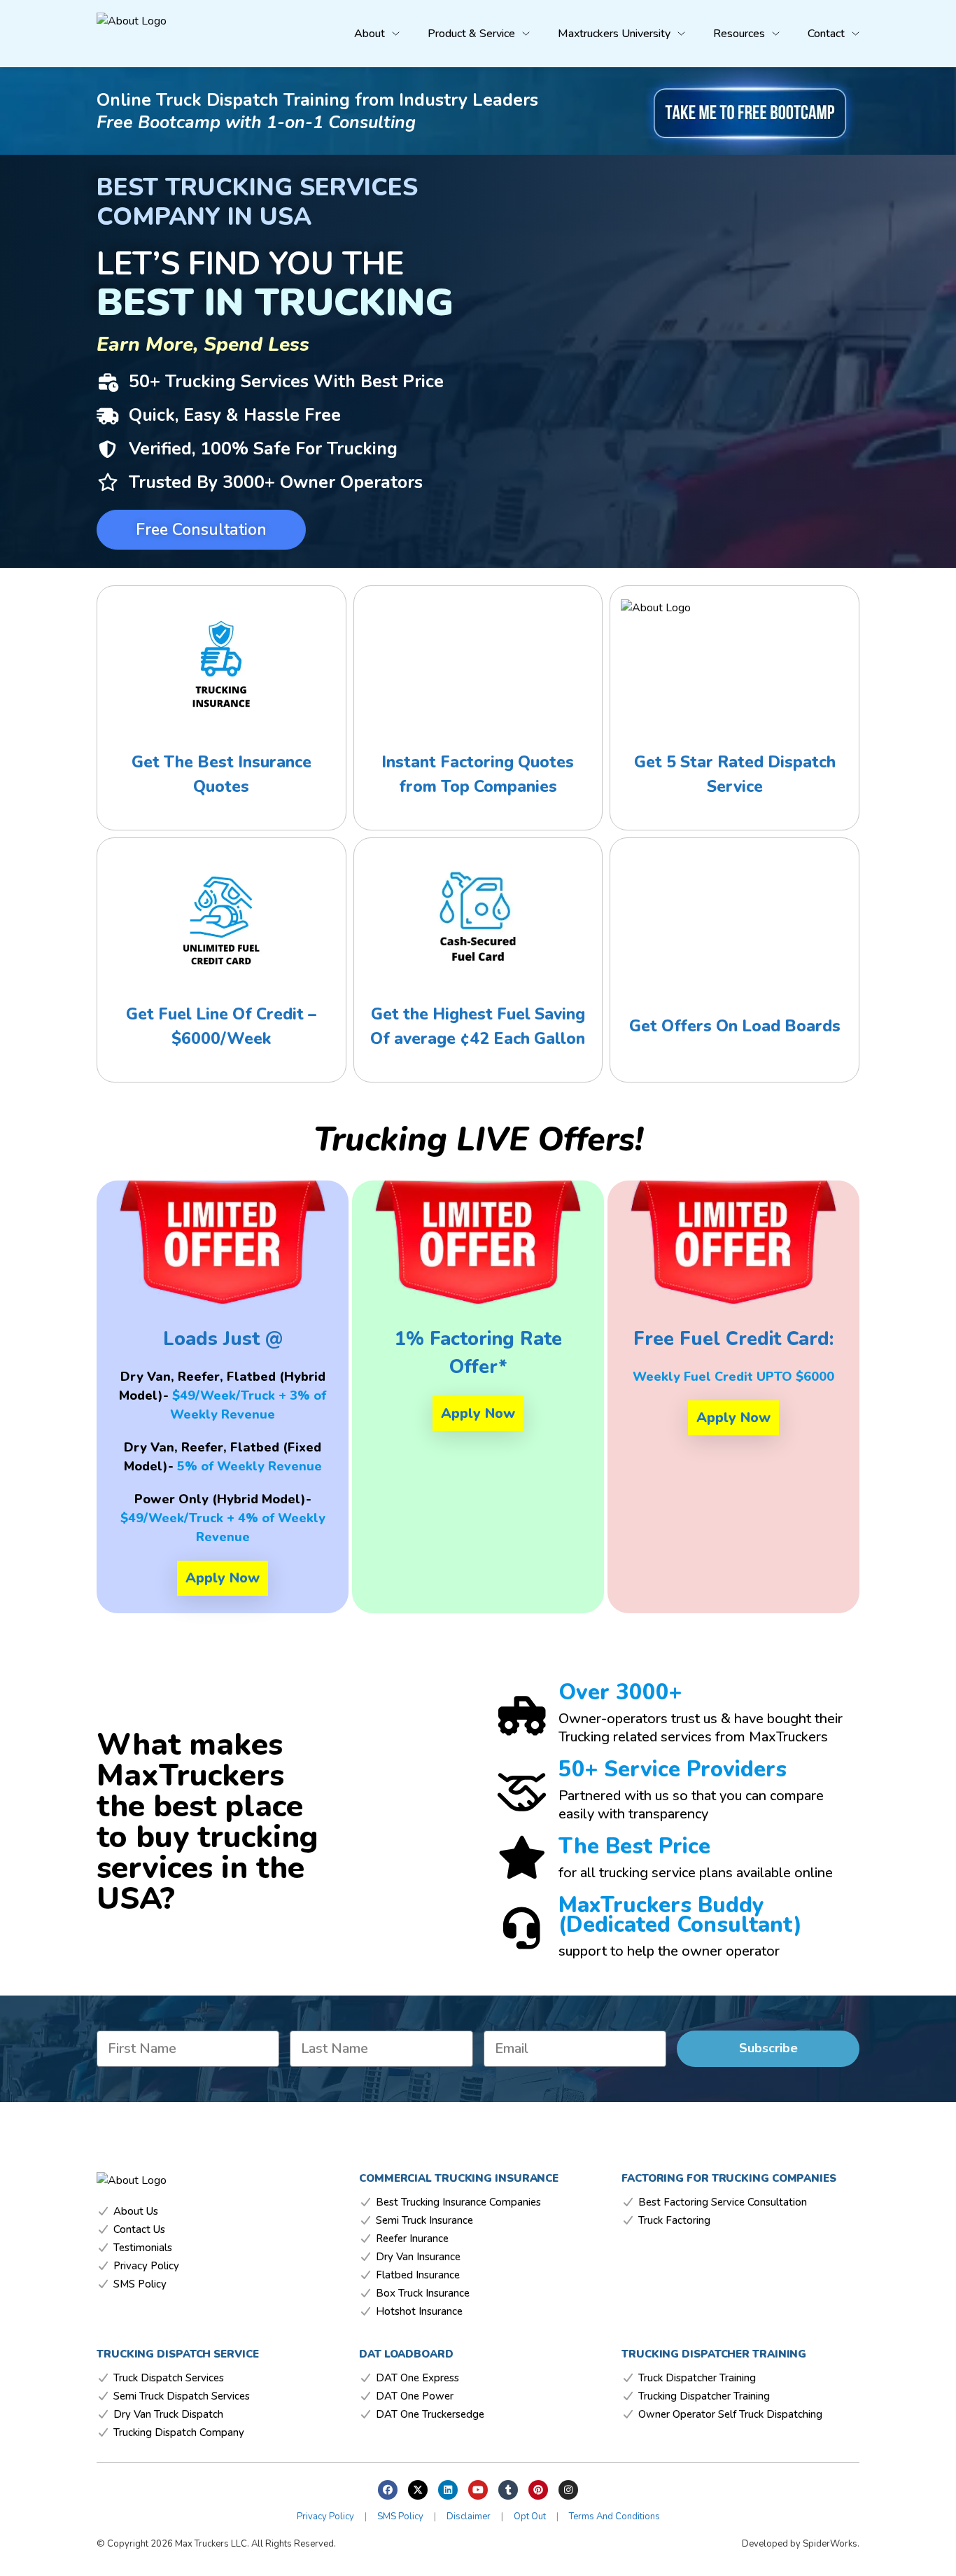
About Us (136, 2212)
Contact (826, 34)
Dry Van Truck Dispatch (168, 2415)
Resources (739, 34)
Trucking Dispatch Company (179, 2433)
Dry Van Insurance (418, 2257)
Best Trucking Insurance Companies (458, 2202)
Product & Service (471, 34)
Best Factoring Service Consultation (723, 2202)
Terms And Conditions (614, 2516)
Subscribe (768, 2048)
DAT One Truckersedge (430, 2415)
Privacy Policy (146, 2266)
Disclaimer (469, 2516)
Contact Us (139, 2230)
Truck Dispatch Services (169, 2378)
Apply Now (223, 1578)
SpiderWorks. (831, 2544)
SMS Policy (140, 2284)
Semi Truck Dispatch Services (182, 2396)
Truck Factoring (674, 2221)
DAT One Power (415, 2396)
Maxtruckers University (614, 34)
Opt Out (530, 2516)
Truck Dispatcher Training (697, 2378)
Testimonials (143, 2248)
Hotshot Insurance (419, 2312)
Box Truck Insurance (423, 2293)
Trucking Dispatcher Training (704, 2396)
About (370, 34)
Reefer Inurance (412, 2239)
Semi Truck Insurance (424, 2221)
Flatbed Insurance (418, 2275)
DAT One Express (417, 2378)
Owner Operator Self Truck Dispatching (730, 2415)
